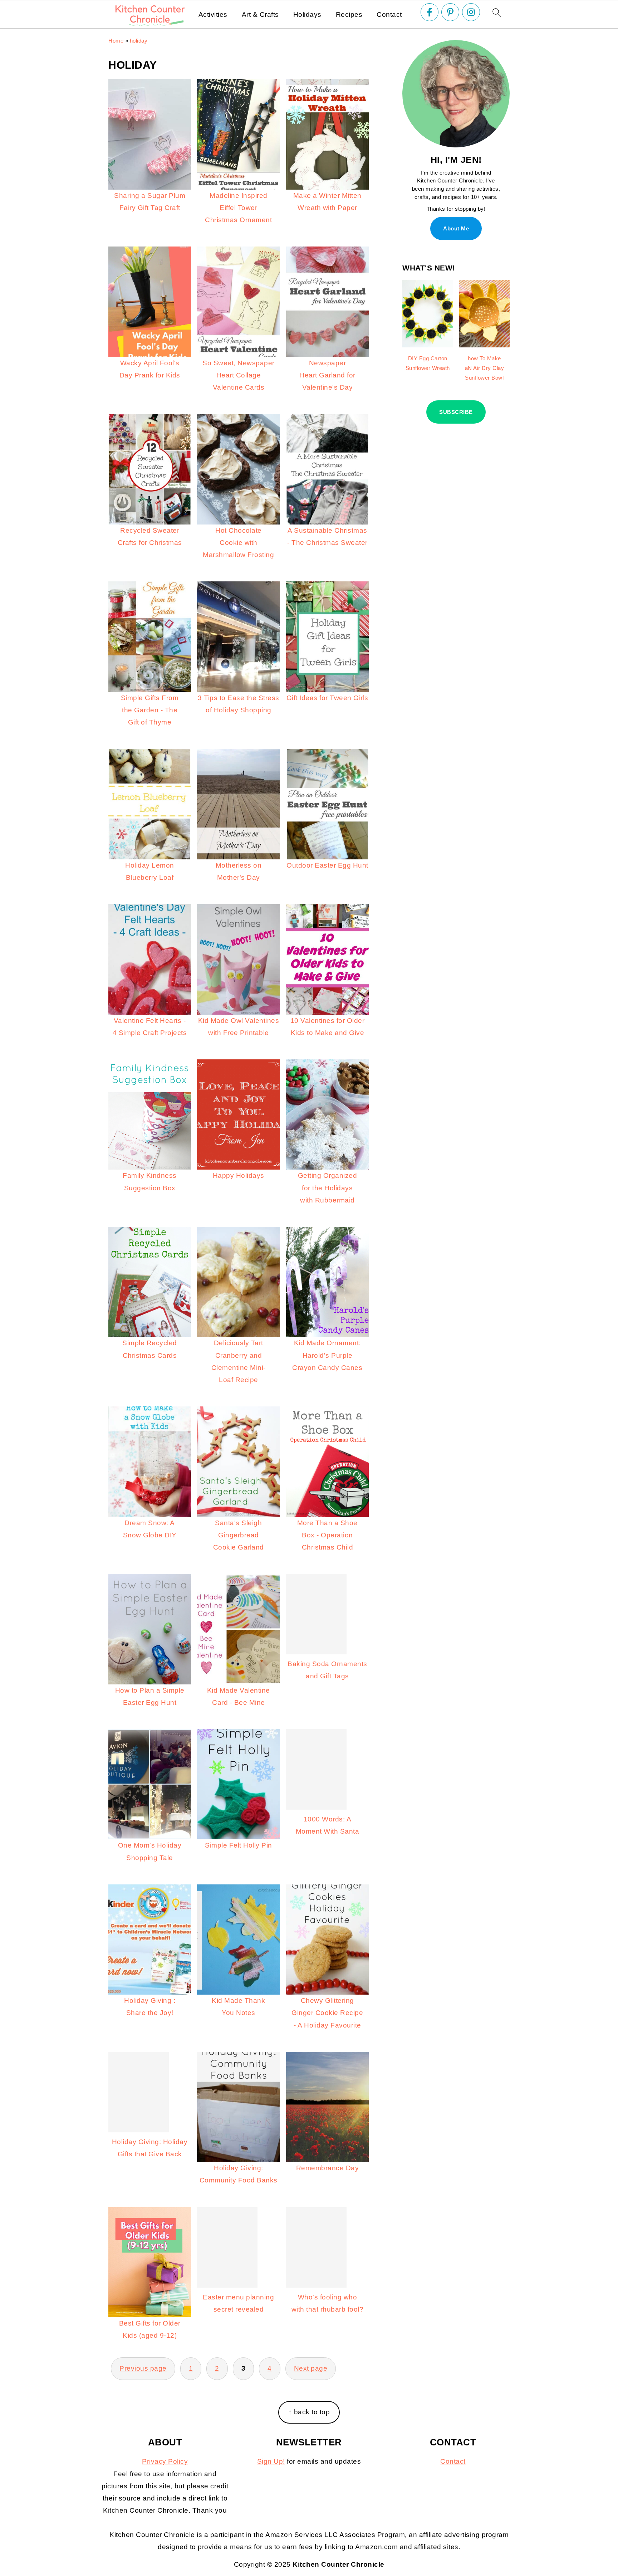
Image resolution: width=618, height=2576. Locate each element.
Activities (213, 14)
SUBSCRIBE (456, 412)
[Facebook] (430, 12)
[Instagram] (471, 12)
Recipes (349, 14)
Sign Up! (271, 2461)
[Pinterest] (450, 12)
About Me (456, 228)
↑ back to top (309, 2412)
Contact (389, 14)
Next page (311, 2368)
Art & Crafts (260, 14)
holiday (139, 41)
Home (116, 41)
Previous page (143, 2368)
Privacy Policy (165, 2461)
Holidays (307, 14)
